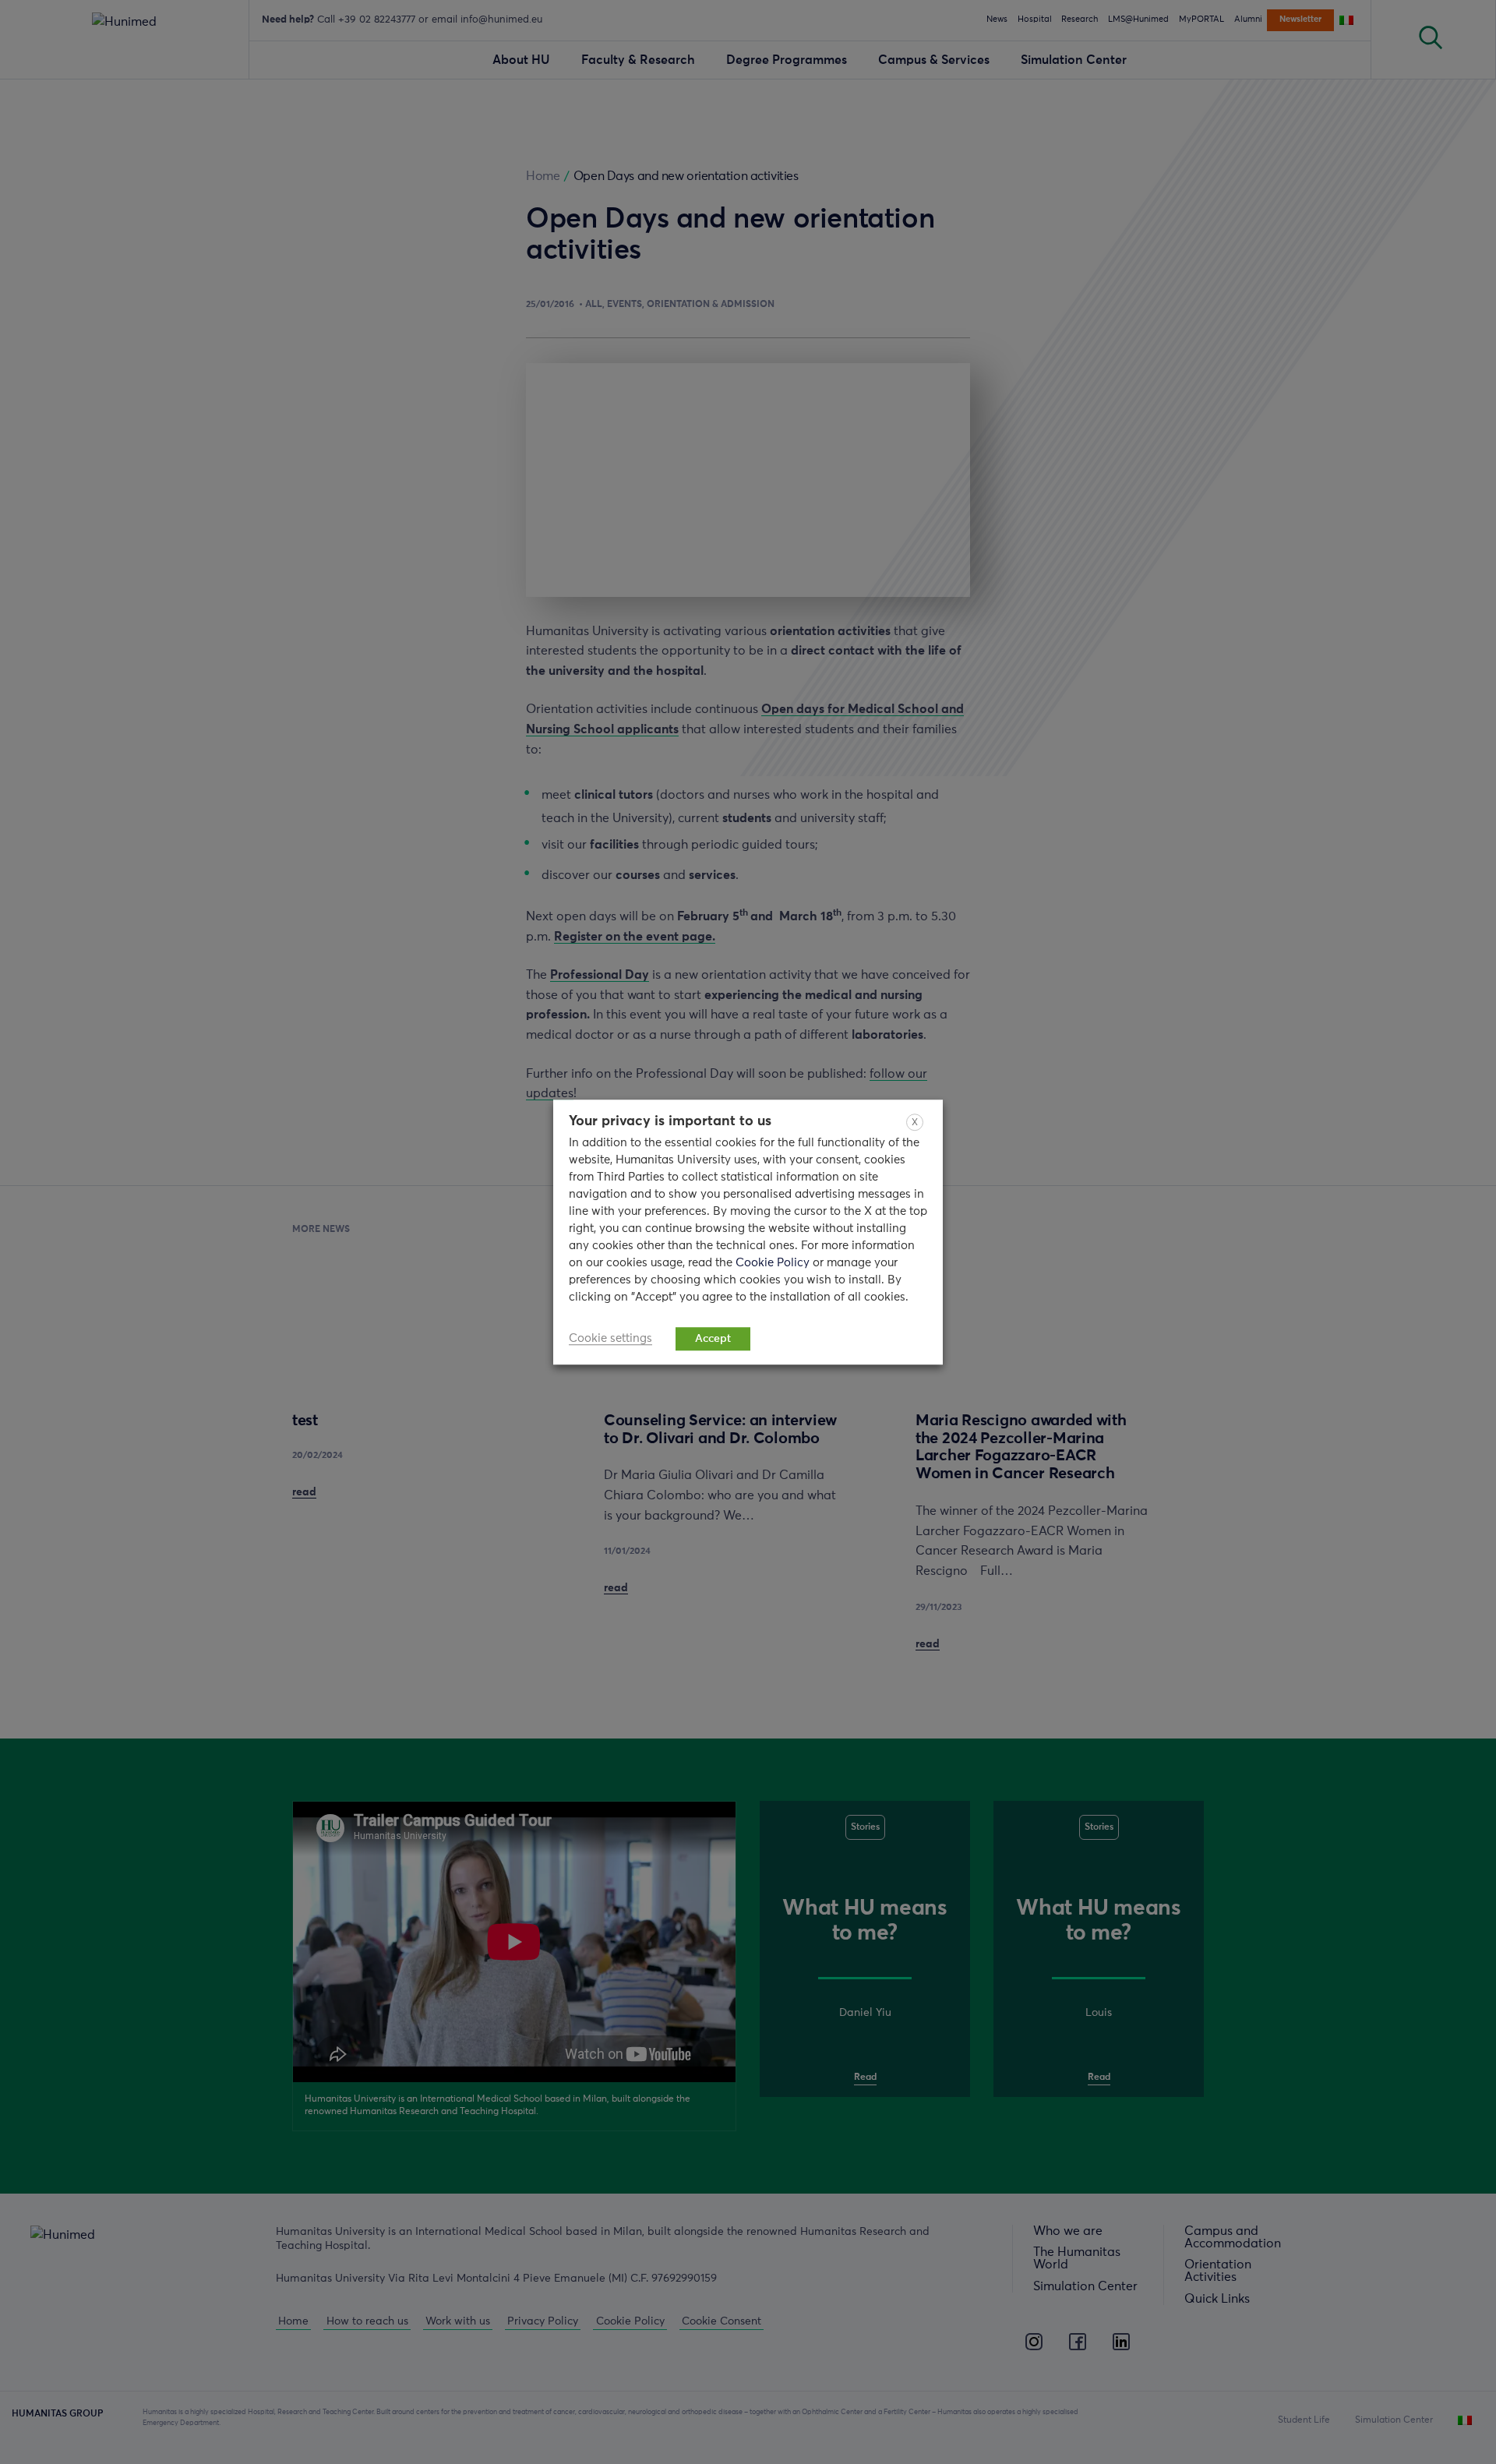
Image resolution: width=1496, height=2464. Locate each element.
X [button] (915, 1123)
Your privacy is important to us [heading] (670, 1121)
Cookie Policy (774, 1263)
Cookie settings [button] (610, 1338)
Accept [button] (713, 1339)
